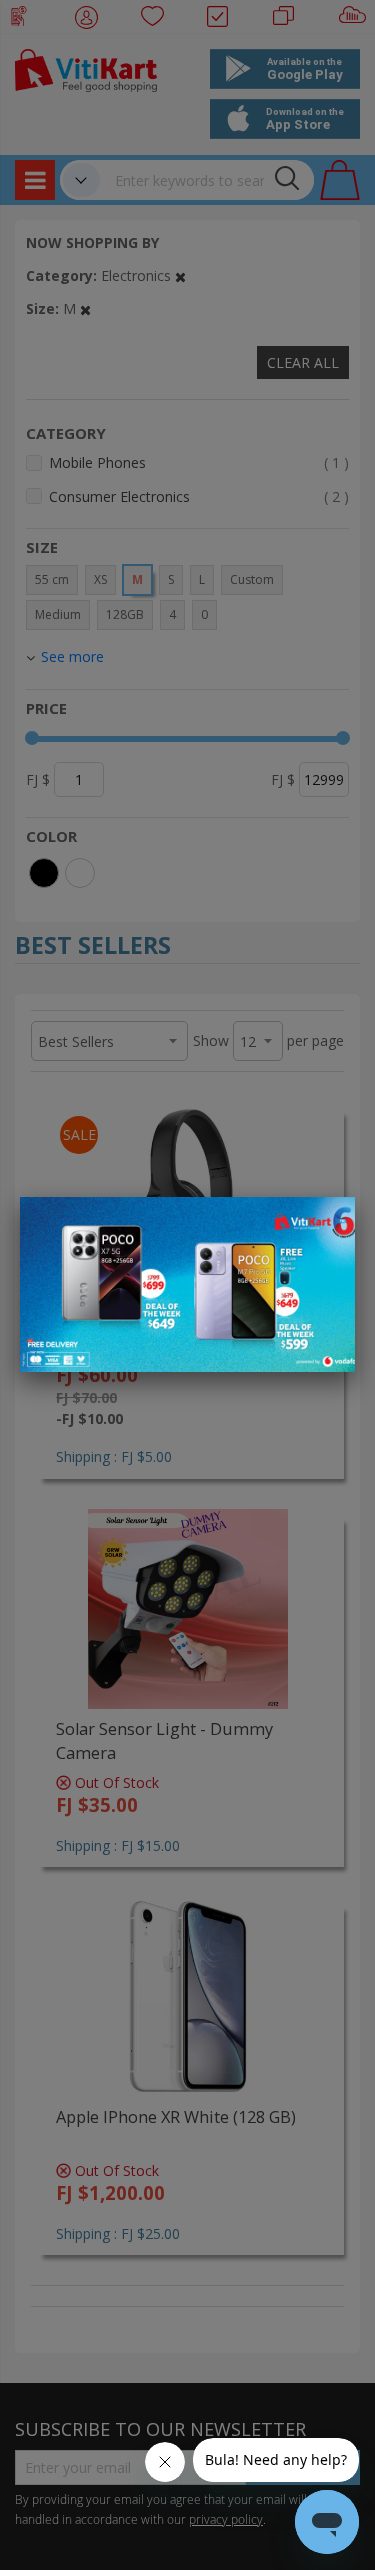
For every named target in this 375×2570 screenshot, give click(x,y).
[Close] (327, 1223)
